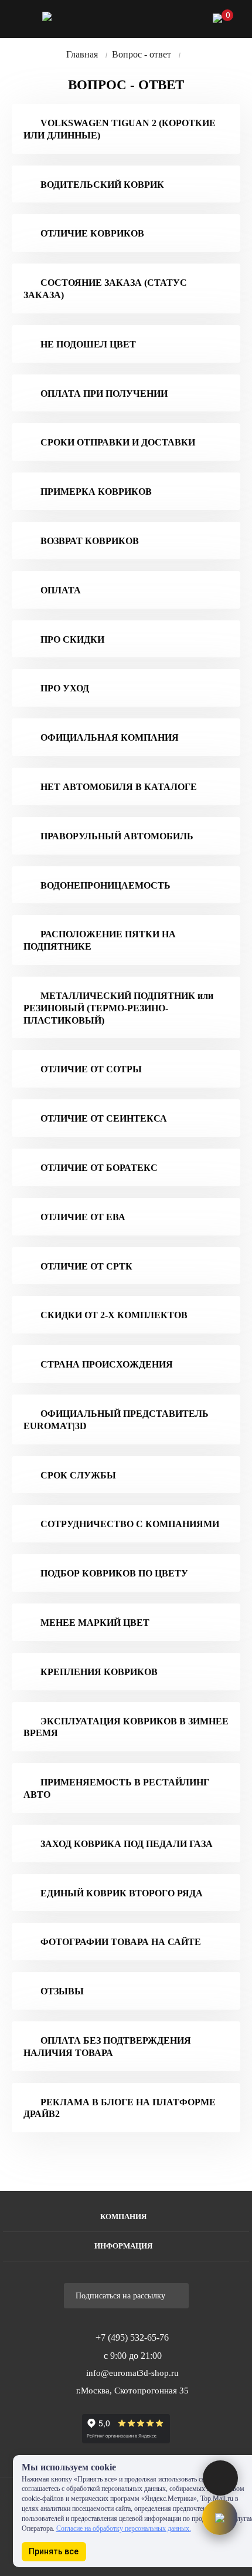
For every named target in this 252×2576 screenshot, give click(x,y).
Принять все (54, 2551)
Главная (82, 54)
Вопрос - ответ (142, 54)
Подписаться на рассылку (122, 2296)
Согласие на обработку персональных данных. (124, 2528)
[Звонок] (156, 21)
